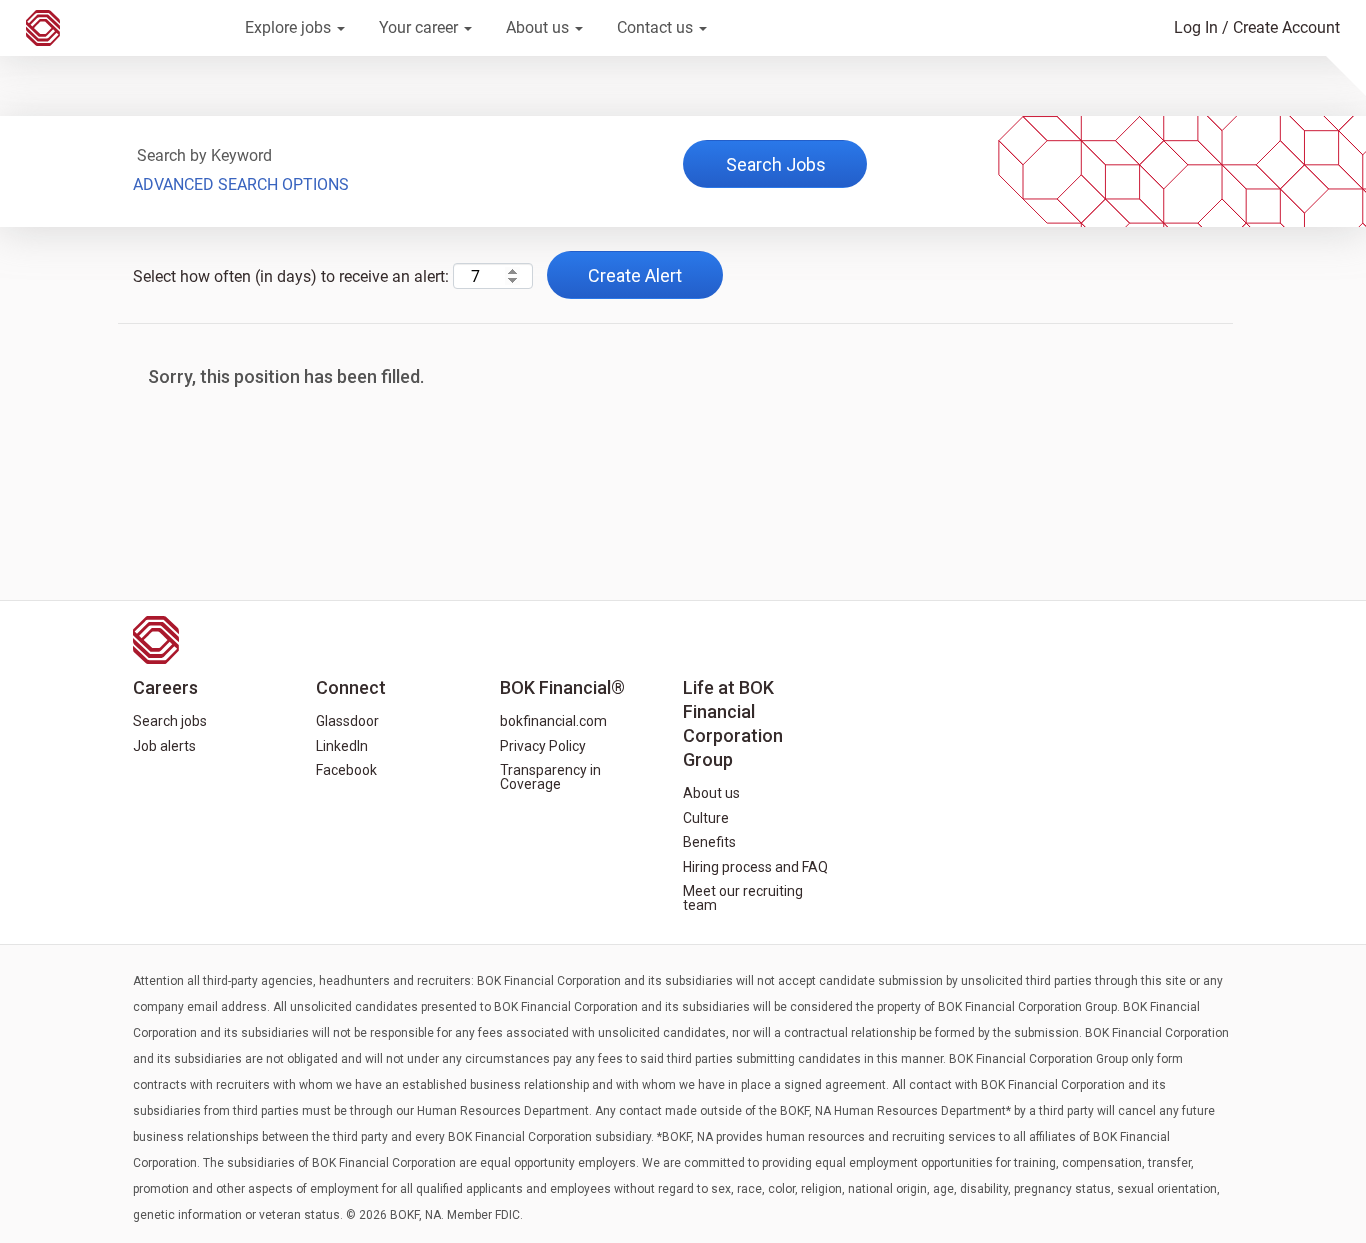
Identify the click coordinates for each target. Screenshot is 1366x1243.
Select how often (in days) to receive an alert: (291, 276)
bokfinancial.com (553, 721)
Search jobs (170, 721)
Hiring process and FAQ (755, 867)
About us (711, 793)
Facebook (346, 770)
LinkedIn (342, 746)
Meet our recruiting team (743, 898)
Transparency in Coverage (550, 777)
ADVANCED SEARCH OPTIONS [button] (241, 184)
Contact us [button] (657, 27)
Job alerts (164, 746)
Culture (706, 818)
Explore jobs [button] (290, 27)
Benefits (709, 842)
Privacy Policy (543, 746)
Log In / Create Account (1257, 27)
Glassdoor (347, 721)
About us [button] (539, 27)
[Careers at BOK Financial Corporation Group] (121, 28)
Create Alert (635, 275)
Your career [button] (420, 27)
